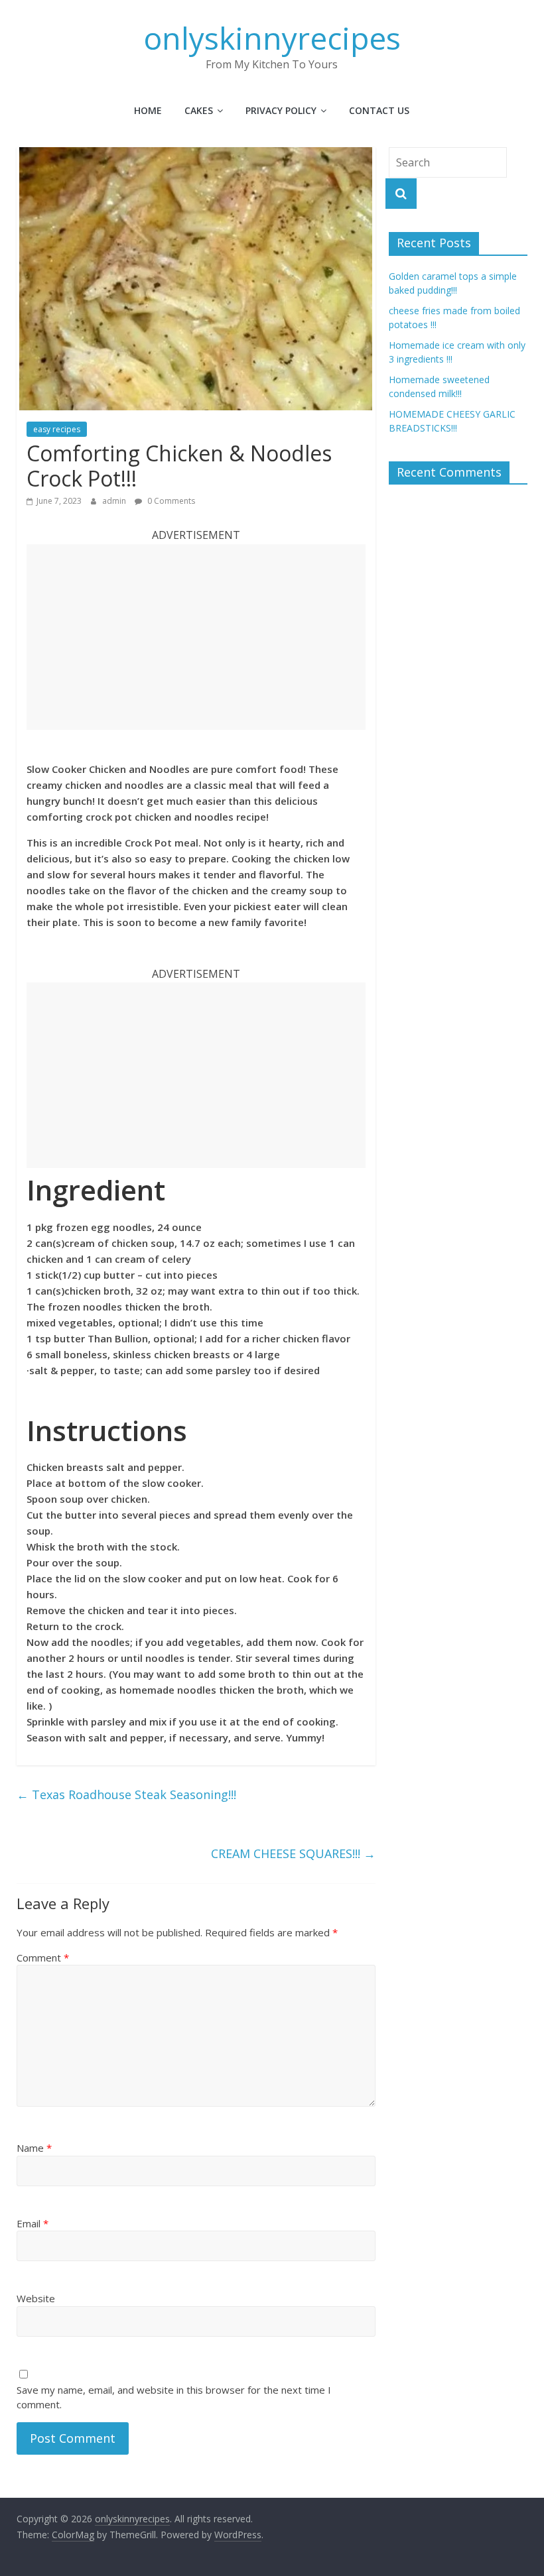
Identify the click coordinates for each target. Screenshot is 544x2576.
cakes (199, 110)
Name (34, 2148)
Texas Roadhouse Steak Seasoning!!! (126, 1794)
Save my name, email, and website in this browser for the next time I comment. (174, 2397)
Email (33, 2223)
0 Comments (170, 501)
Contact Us (379, 110)
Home (148, 110)
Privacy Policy (281, 110)
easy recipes (57, 429)
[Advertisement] (196, 637)
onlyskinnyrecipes (272, 38)
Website (36, 2298)
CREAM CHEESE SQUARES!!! (293, 1853)
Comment (43, 1958)
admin (115, 501)
